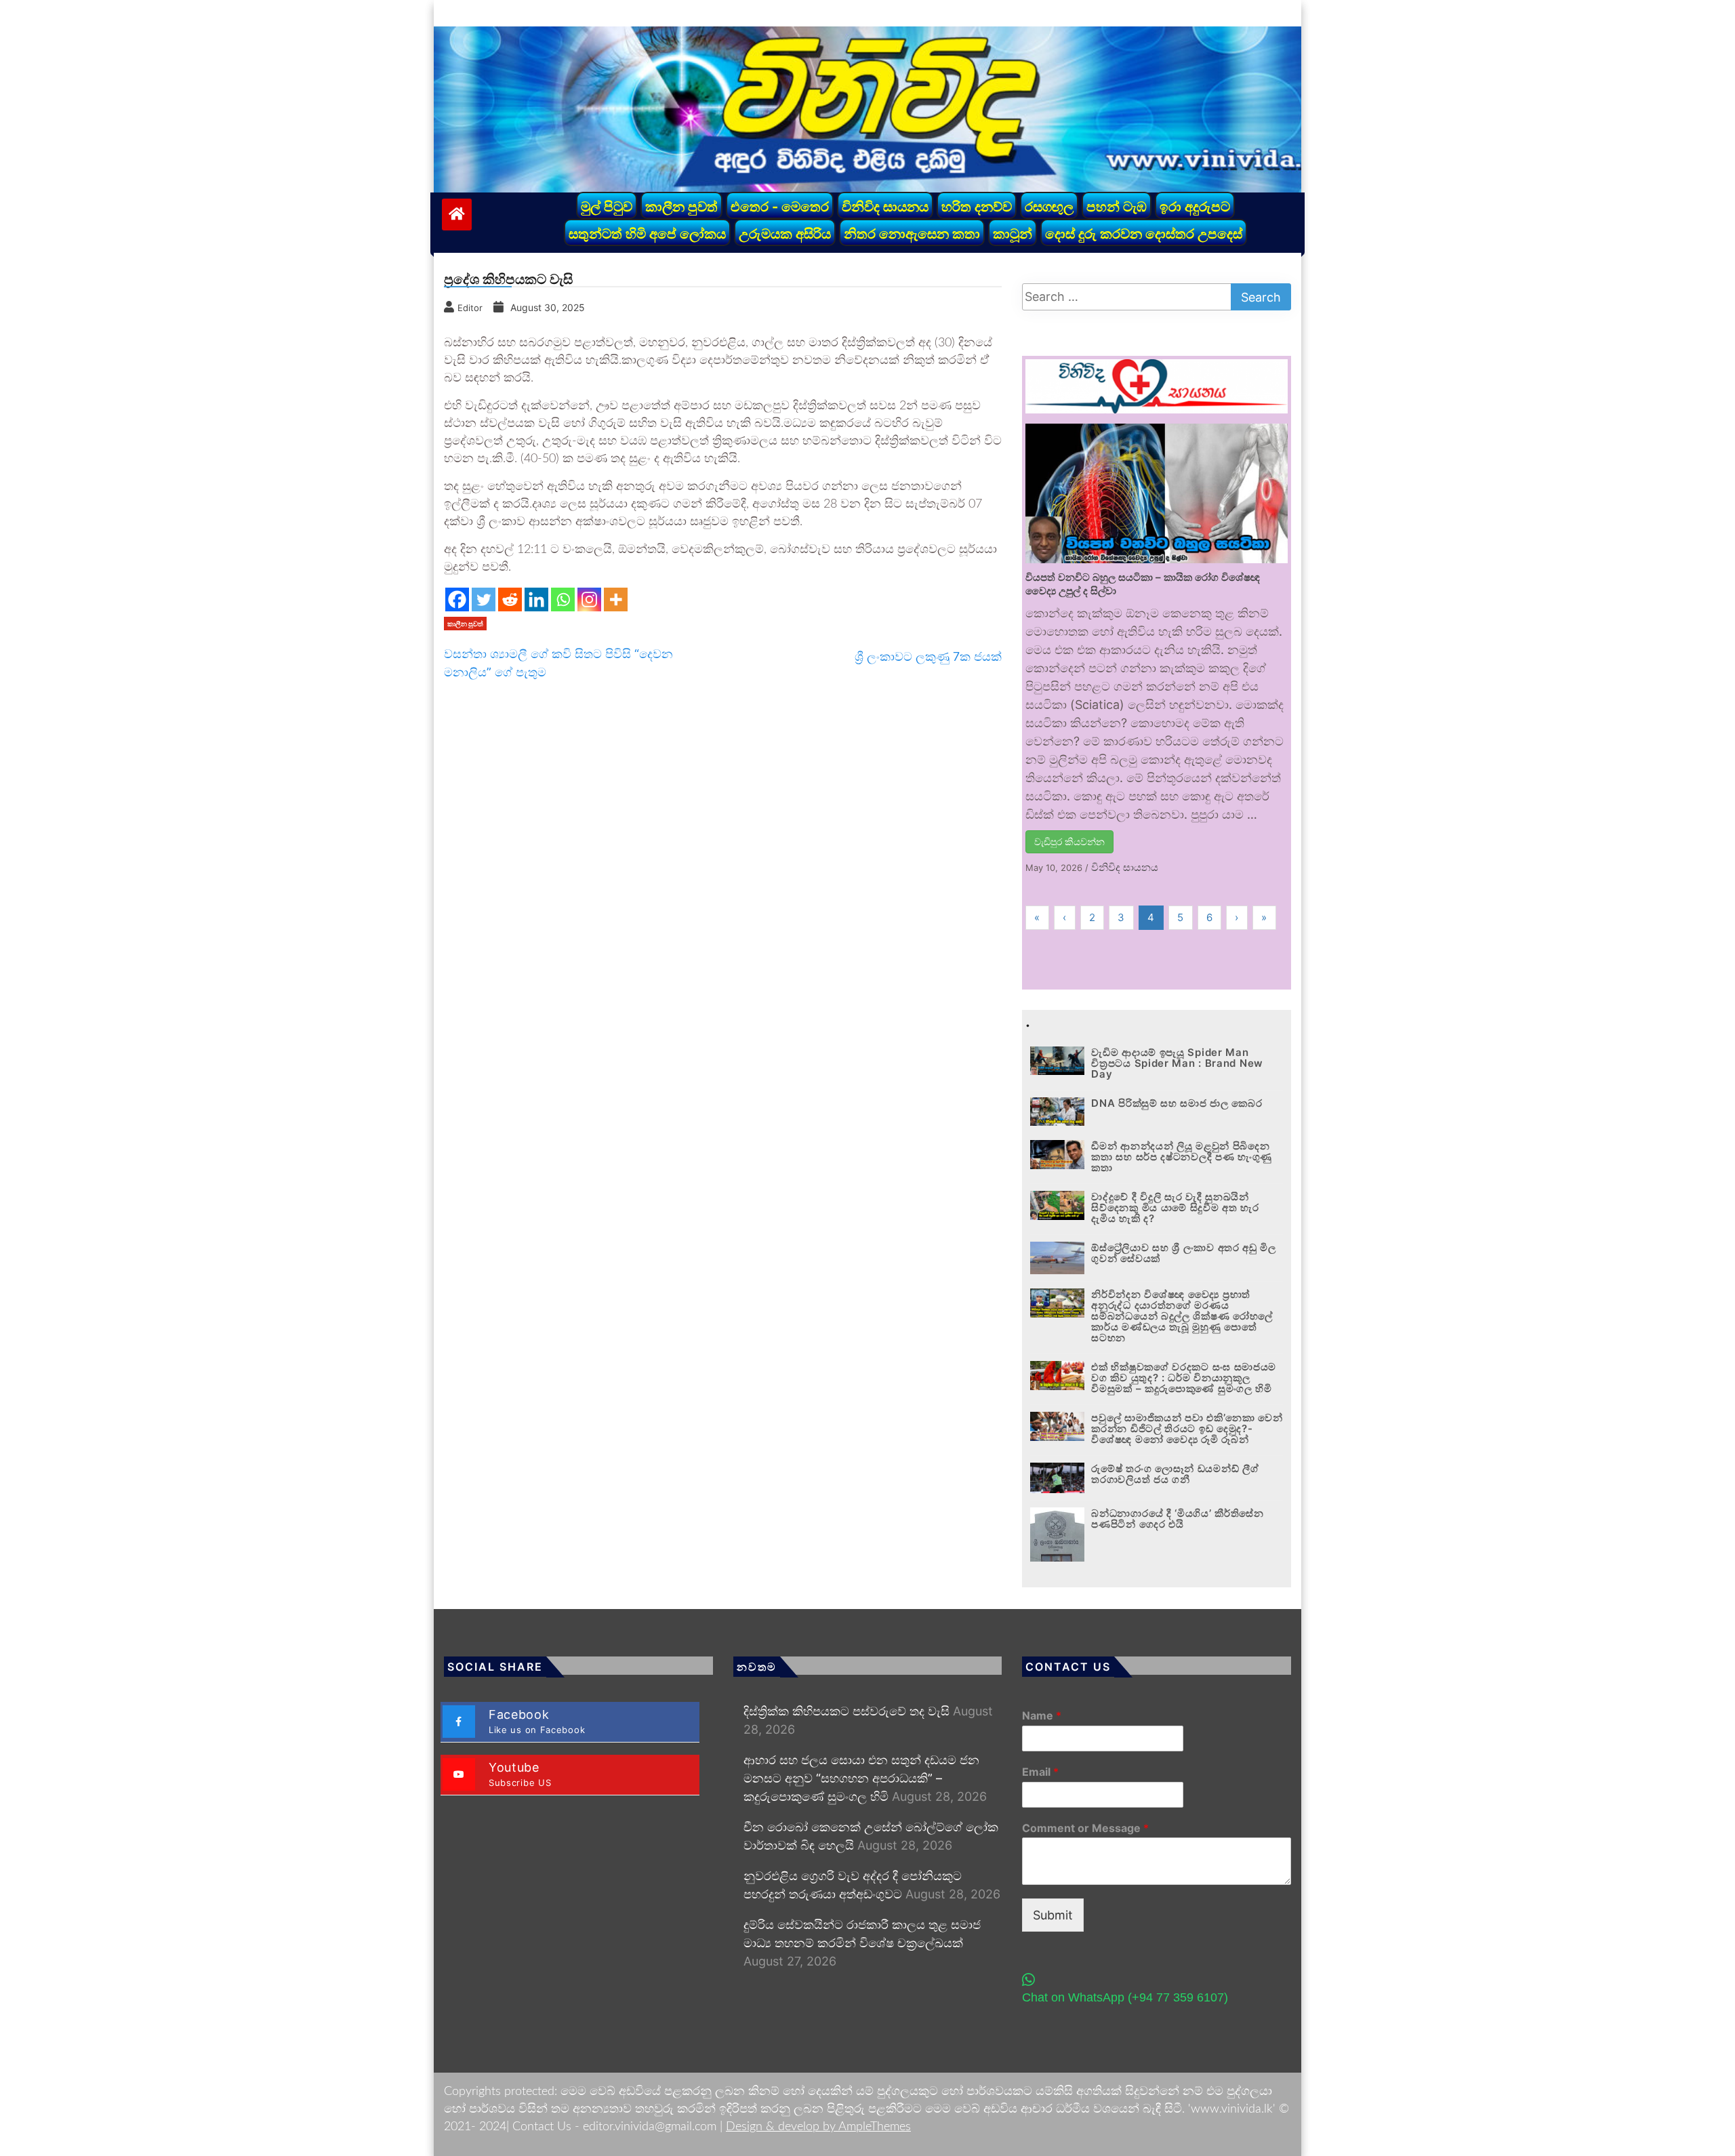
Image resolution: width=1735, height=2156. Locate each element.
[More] (616, 599)
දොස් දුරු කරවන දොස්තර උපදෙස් (1144, 234)
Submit (1053, 1915)
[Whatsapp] (563, 599)
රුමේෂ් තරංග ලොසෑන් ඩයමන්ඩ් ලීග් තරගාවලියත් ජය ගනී (1175, 1474)
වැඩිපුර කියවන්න (1069, 841)
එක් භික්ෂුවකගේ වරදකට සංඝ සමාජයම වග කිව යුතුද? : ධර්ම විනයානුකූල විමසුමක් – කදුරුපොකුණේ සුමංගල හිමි (1184, 1378)
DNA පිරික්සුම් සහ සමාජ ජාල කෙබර (1177, 1103)
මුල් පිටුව (607, 207)
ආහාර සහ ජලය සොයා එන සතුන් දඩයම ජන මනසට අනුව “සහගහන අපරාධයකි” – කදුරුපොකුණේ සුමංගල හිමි (861, 1778)
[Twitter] (484, 599)
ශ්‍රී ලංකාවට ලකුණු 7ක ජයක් (928, 656)
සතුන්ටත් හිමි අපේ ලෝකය (647, 234)
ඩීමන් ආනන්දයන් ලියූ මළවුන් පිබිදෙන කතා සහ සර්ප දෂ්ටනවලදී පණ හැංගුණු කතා (1182, 1157)
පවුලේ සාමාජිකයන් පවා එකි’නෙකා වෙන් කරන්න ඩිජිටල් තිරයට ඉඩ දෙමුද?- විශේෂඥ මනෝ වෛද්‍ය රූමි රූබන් (1187, 1428)
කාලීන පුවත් (681, 207)
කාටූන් (1013, 234)
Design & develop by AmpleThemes (818, 2127)
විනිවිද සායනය (885, 207)
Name (1042, 1715)
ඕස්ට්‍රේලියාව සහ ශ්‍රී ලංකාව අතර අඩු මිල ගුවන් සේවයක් (1184, 1253)
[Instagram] (589, 599)
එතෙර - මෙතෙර (780, 207)
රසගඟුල (1049, 207)
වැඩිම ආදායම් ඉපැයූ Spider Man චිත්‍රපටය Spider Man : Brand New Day (1177, 1063)
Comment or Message (1085, 1828)
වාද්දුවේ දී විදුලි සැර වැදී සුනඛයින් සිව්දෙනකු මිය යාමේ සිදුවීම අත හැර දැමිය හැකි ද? (1175, 1207)
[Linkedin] (536, 599)
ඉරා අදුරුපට (1195, 207)
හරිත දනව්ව (977, 207)
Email (1040, 1772)
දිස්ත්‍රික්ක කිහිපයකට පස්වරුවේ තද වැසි (846, 1711)
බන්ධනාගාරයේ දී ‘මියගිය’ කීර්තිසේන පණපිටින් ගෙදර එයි (1177, 1519)
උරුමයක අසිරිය (785, 234)
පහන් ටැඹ (1117, 207)
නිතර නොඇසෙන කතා (912, 234)
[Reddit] (510, 599)
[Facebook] (457, 599)
